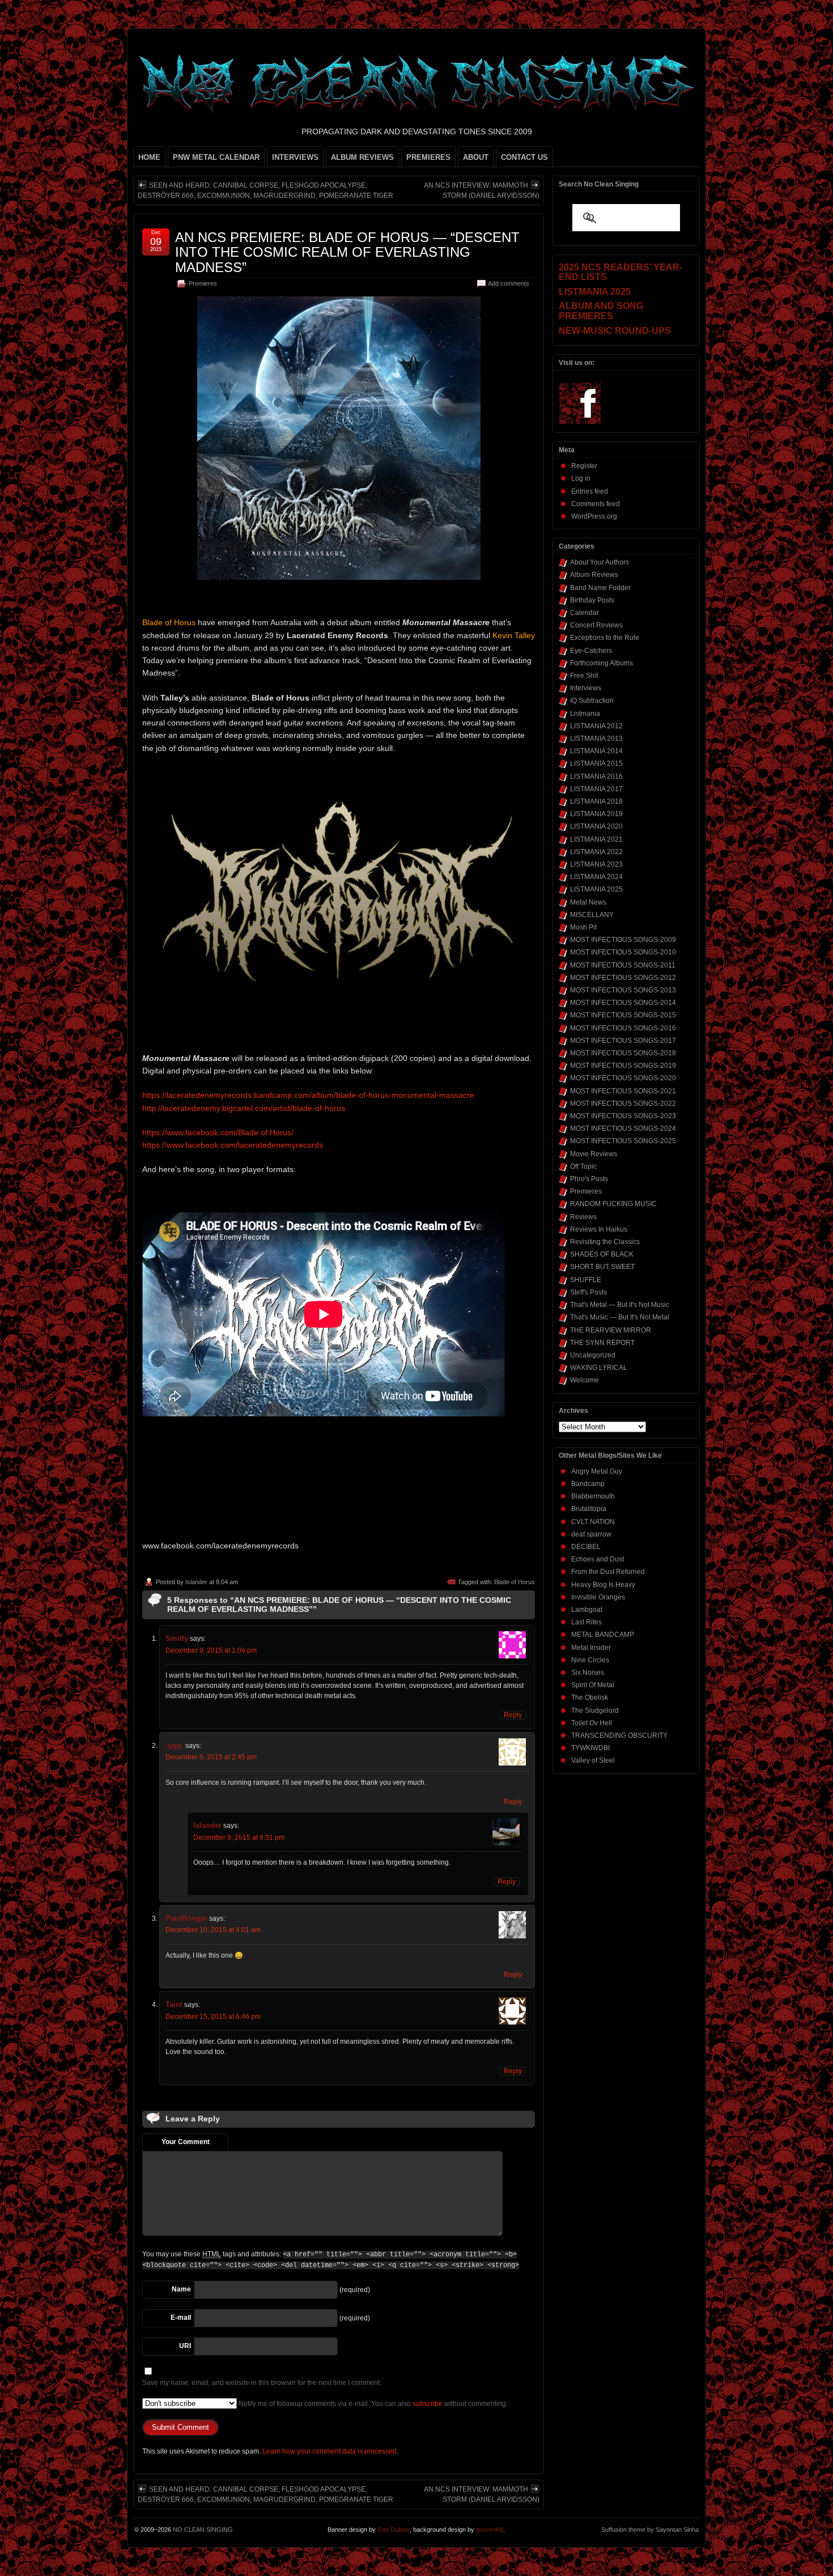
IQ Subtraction (592, 701)
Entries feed (590, 491)
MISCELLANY (592, 915)
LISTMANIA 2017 (596, 789)
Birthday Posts (592, 600)
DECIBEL (586, 1547)
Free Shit (584, 676)
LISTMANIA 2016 (596, 776)
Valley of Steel (593, 1760)
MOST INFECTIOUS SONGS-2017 (623, 1041)
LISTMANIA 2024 (596, 877)
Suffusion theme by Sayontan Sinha (650, 2530)
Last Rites (586, 1622)
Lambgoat (587, 1610)
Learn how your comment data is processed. (330, 2451)
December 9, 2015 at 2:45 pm (211, 1757)
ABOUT (476, 157)
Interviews (586, 688)
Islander (196, 1582)
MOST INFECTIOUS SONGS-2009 (623, 940)
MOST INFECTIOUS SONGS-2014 (623, 1003)
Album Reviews (594, 575)
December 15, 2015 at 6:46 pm (213, 2017)
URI (185, 2346)
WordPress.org (594, 516)
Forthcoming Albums (602, 663)
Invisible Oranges (598, 1597)
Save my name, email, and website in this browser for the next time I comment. (262, 2383)
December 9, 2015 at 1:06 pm (211, 1650)
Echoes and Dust (598, 1559)
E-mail (181, 2318)
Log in (581, 478)
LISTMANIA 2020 (596, 826)
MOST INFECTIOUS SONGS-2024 (623, 1128)
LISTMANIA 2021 (596, 839)
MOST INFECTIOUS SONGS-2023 (623, 1116)
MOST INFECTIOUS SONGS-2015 (623, 1015)
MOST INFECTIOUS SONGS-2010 (623, 952)
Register (584, 466)
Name (181, 2289)
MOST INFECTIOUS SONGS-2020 (623, 1078)
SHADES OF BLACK (602, 1254)
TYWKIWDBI (590, 1748)
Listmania (585, 714)
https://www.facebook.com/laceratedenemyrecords (233, 1145)
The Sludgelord (595, 1711)
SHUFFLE (586, 1280)
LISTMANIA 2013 (596, 739)
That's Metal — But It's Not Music (620, 1305)
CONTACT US (524, 157)
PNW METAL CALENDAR (216, 157)
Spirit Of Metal (593, 1685)
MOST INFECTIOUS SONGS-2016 (623, 1028)
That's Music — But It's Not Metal (620, 1317)
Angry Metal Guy (597, 1471)
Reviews (583, 1217)
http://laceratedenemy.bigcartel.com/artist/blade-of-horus (244, 1108)
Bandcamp (588, 1484)
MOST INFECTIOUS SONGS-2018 (623, 1053)
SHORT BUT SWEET (602, 1267)
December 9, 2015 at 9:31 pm (239, 1837)
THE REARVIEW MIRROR (611, 1330)
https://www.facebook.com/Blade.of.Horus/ (218, 1132)
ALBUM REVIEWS (362, 157)
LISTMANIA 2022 (596, 852)
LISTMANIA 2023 (596, 864)
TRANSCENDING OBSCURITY (619, 1735)
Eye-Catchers (591, 651)
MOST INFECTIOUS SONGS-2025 (623, 1141)
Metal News (588, 902)
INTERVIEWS (295, 157)
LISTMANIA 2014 (596, 751)
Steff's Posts (588, 1292)
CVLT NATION (593, 1522)
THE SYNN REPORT (602, 1343)
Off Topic (583, 1166)
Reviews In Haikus (599, 1229)
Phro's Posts (589, 1179)
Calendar (585, 613)
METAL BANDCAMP (603, 1635)
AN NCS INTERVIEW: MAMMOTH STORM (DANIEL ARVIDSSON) (482, 190)
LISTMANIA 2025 (596, 889)
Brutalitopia (589, 1509)
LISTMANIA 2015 (596, 763)
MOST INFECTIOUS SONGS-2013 (623, 990)
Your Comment (186, 2142)
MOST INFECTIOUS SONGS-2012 (623, 978)
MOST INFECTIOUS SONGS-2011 (623, 965)
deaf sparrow (591, 1534)
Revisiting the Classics (605, 1242)
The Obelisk (590, 1697)
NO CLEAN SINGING (203, 2530)
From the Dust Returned (608, 1572)
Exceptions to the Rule (605, 638)
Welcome (585, 1380)
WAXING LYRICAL (599, 1368)
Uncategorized (593, 1355)
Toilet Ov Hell (592, 1723)
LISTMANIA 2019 (596, 814)
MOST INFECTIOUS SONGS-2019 (623, 1066)
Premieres (203, 283)
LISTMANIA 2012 (596, 726)
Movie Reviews (594, 1154)
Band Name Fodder (600, 588)
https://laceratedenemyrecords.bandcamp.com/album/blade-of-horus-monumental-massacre (308, 1095)
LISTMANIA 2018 (596, 801)
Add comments (509, 283)
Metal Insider (591, 1648)
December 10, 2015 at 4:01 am (213, 1930)
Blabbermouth (593, 1496)
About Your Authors (600, 562)
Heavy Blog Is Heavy (603, 1585)
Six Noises (588, 1673)
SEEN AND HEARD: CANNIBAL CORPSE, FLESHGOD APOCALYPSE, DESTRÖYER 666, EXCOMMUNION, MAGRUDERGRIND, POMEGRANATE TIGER (265, 190)
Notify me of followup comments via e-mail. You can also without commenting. (372, 2404)
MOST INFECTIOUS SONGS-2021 (623, 1091)
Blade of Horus (515, 1582)
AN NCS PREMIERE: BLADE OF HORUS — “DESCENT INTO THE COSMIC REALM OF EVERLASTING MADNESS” (347, 252)
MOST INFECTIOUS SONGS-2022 (623, 1104)
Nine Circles (590, 1660)
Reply (513, 1715)
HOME (149, 157)
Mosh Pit (583, 927)
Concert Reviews (596, 625)
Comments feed (596, 504)
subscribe (428, 2404)
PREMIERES (428, 157)
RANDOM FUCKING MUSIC (613, 1204)
